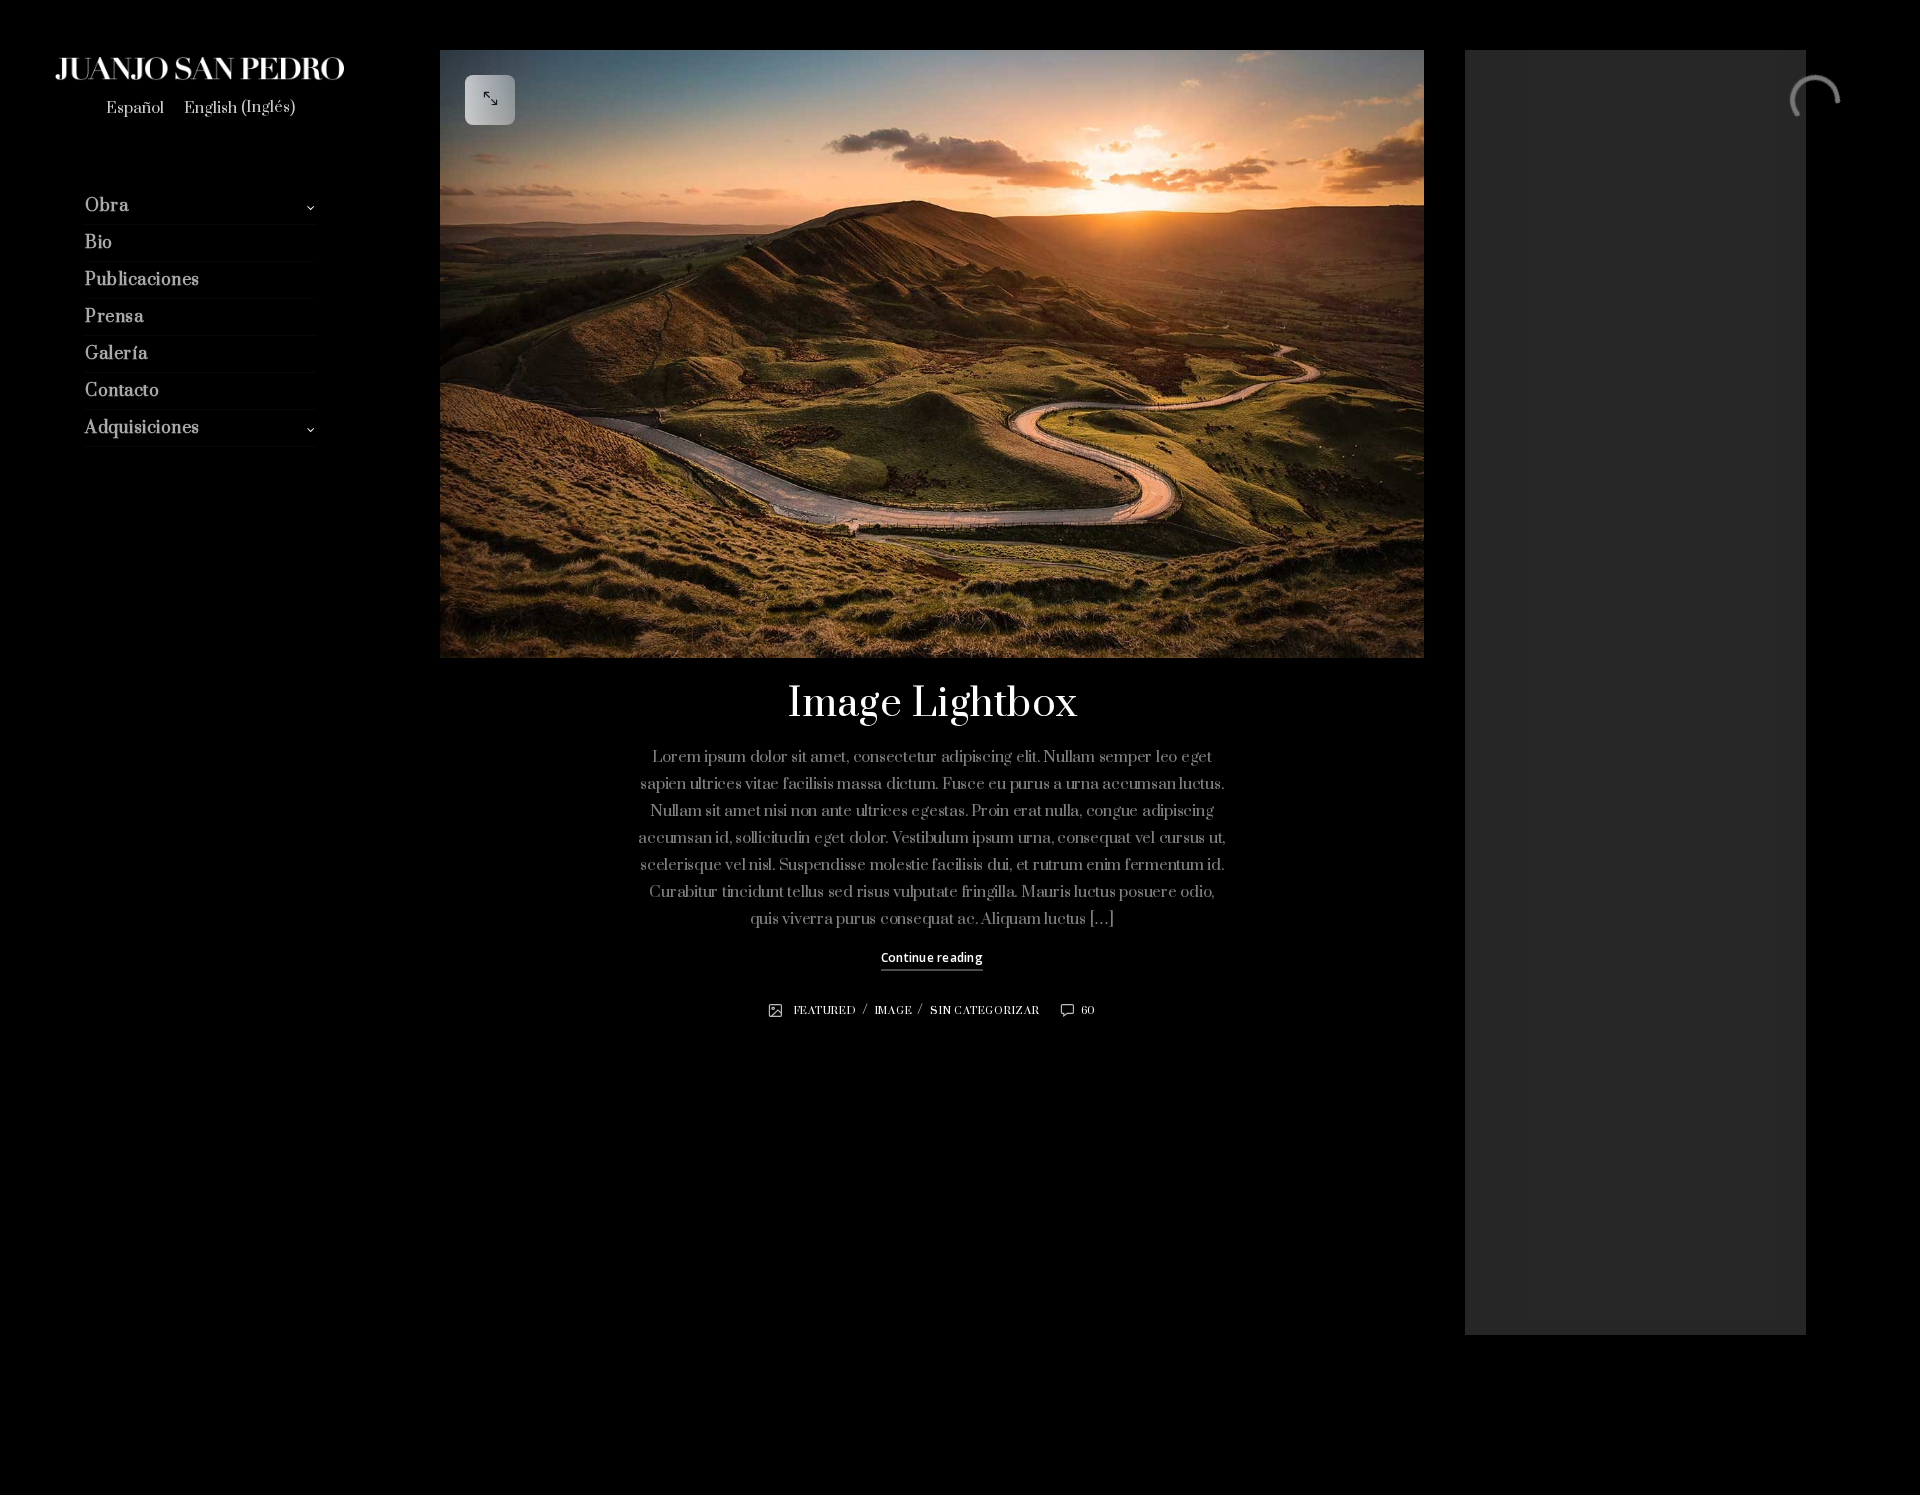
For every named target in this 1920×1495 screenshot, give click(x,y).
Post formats (1543, 1007)
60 (1089, 1011)
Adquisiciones (142, 428)
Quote (1523, 1031)
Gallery (1525, 934)
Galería (116, 354)
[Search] (1740, 150)
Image (894, 1011)
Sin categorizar (984, 1011)
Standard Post (1548, 310)
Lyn (1535, 499)
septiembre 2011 (1553, 741)
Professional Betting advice (1605, 455)
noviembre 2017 (1551, 668)
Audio (1522, 861)
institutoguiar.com (1577, 548)
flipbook (1529, 910)
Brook (1543, 524)
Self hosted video (1556, 359)
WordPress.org (1550, 1273)
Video (1522, 1104)
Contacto (122, 391)
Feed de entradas (1556, 1224)
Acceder (1530, 1200)
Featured (825, 1011)
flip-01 (1523, 262)
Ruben (1544, 572)
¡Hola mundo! (1544, 286)
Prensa (114, 317)
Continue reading (932, 957)
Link (1517, 983)
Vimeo (1600, 524)
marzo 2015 (1540, 717)
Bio (99, 243)
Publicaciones (142, 280)
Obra (106, 206)
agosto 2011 (1540, 765)
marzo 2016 (1540, 692)
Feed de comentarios (1567, 1248)
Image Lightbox (932, 704)
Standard (1532, 1080)
